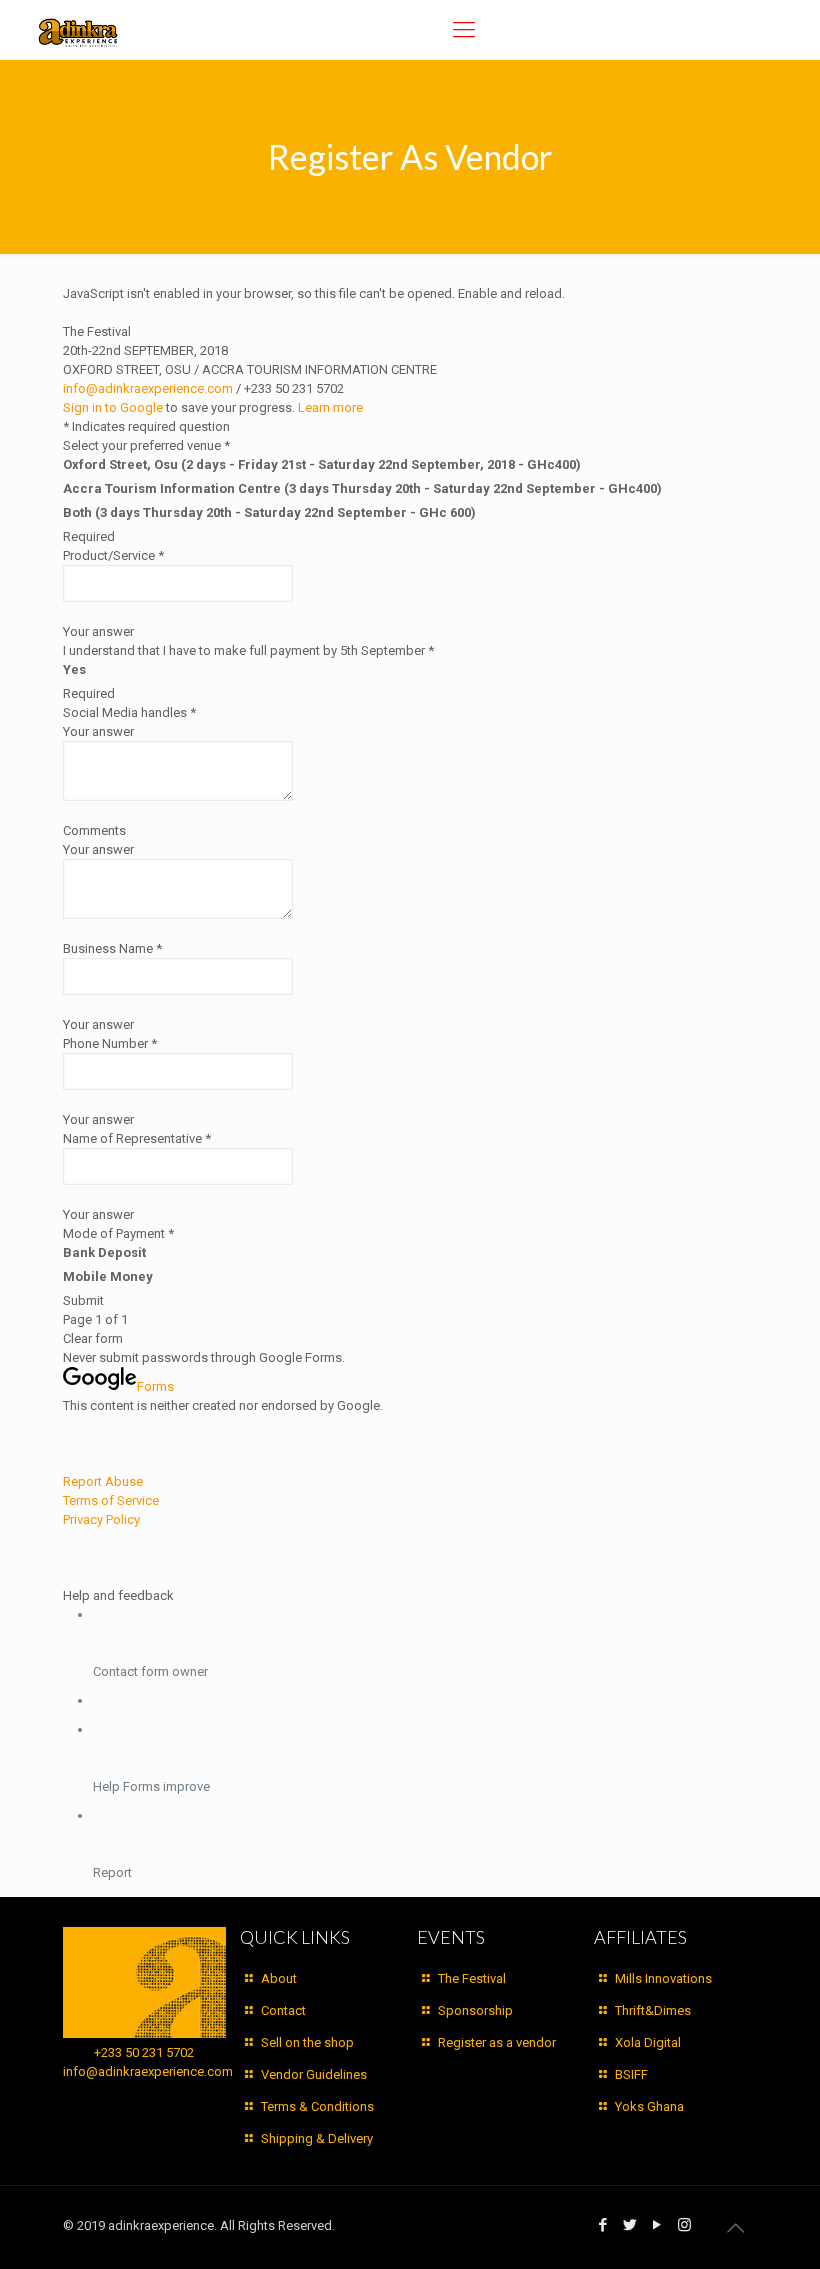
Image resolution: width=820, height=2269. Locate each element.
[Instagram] (684, 2225)
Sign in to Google (113, 407)
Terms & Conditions (317, 2106)
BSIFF (631, 2074)
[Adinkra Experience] (78, 30)
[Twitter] (630, 2225)
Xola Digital (648, 2042)
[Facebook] (603, 2225)
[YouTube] (657, 2225)
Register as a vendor (497, 2042)
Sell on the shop (307, 2042)
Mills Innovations (663, 1978)
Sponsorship (475, 2010)
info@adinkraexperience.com (148, 388)
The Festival (472, 1978)
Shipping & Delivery (317, 2138)
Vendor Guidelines (314, 2074)
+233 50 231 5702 (144, 2052)
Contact (283, 2010)
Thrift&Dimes (653, 2010)
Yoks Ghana (649, 2106)
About (279, 1978)
